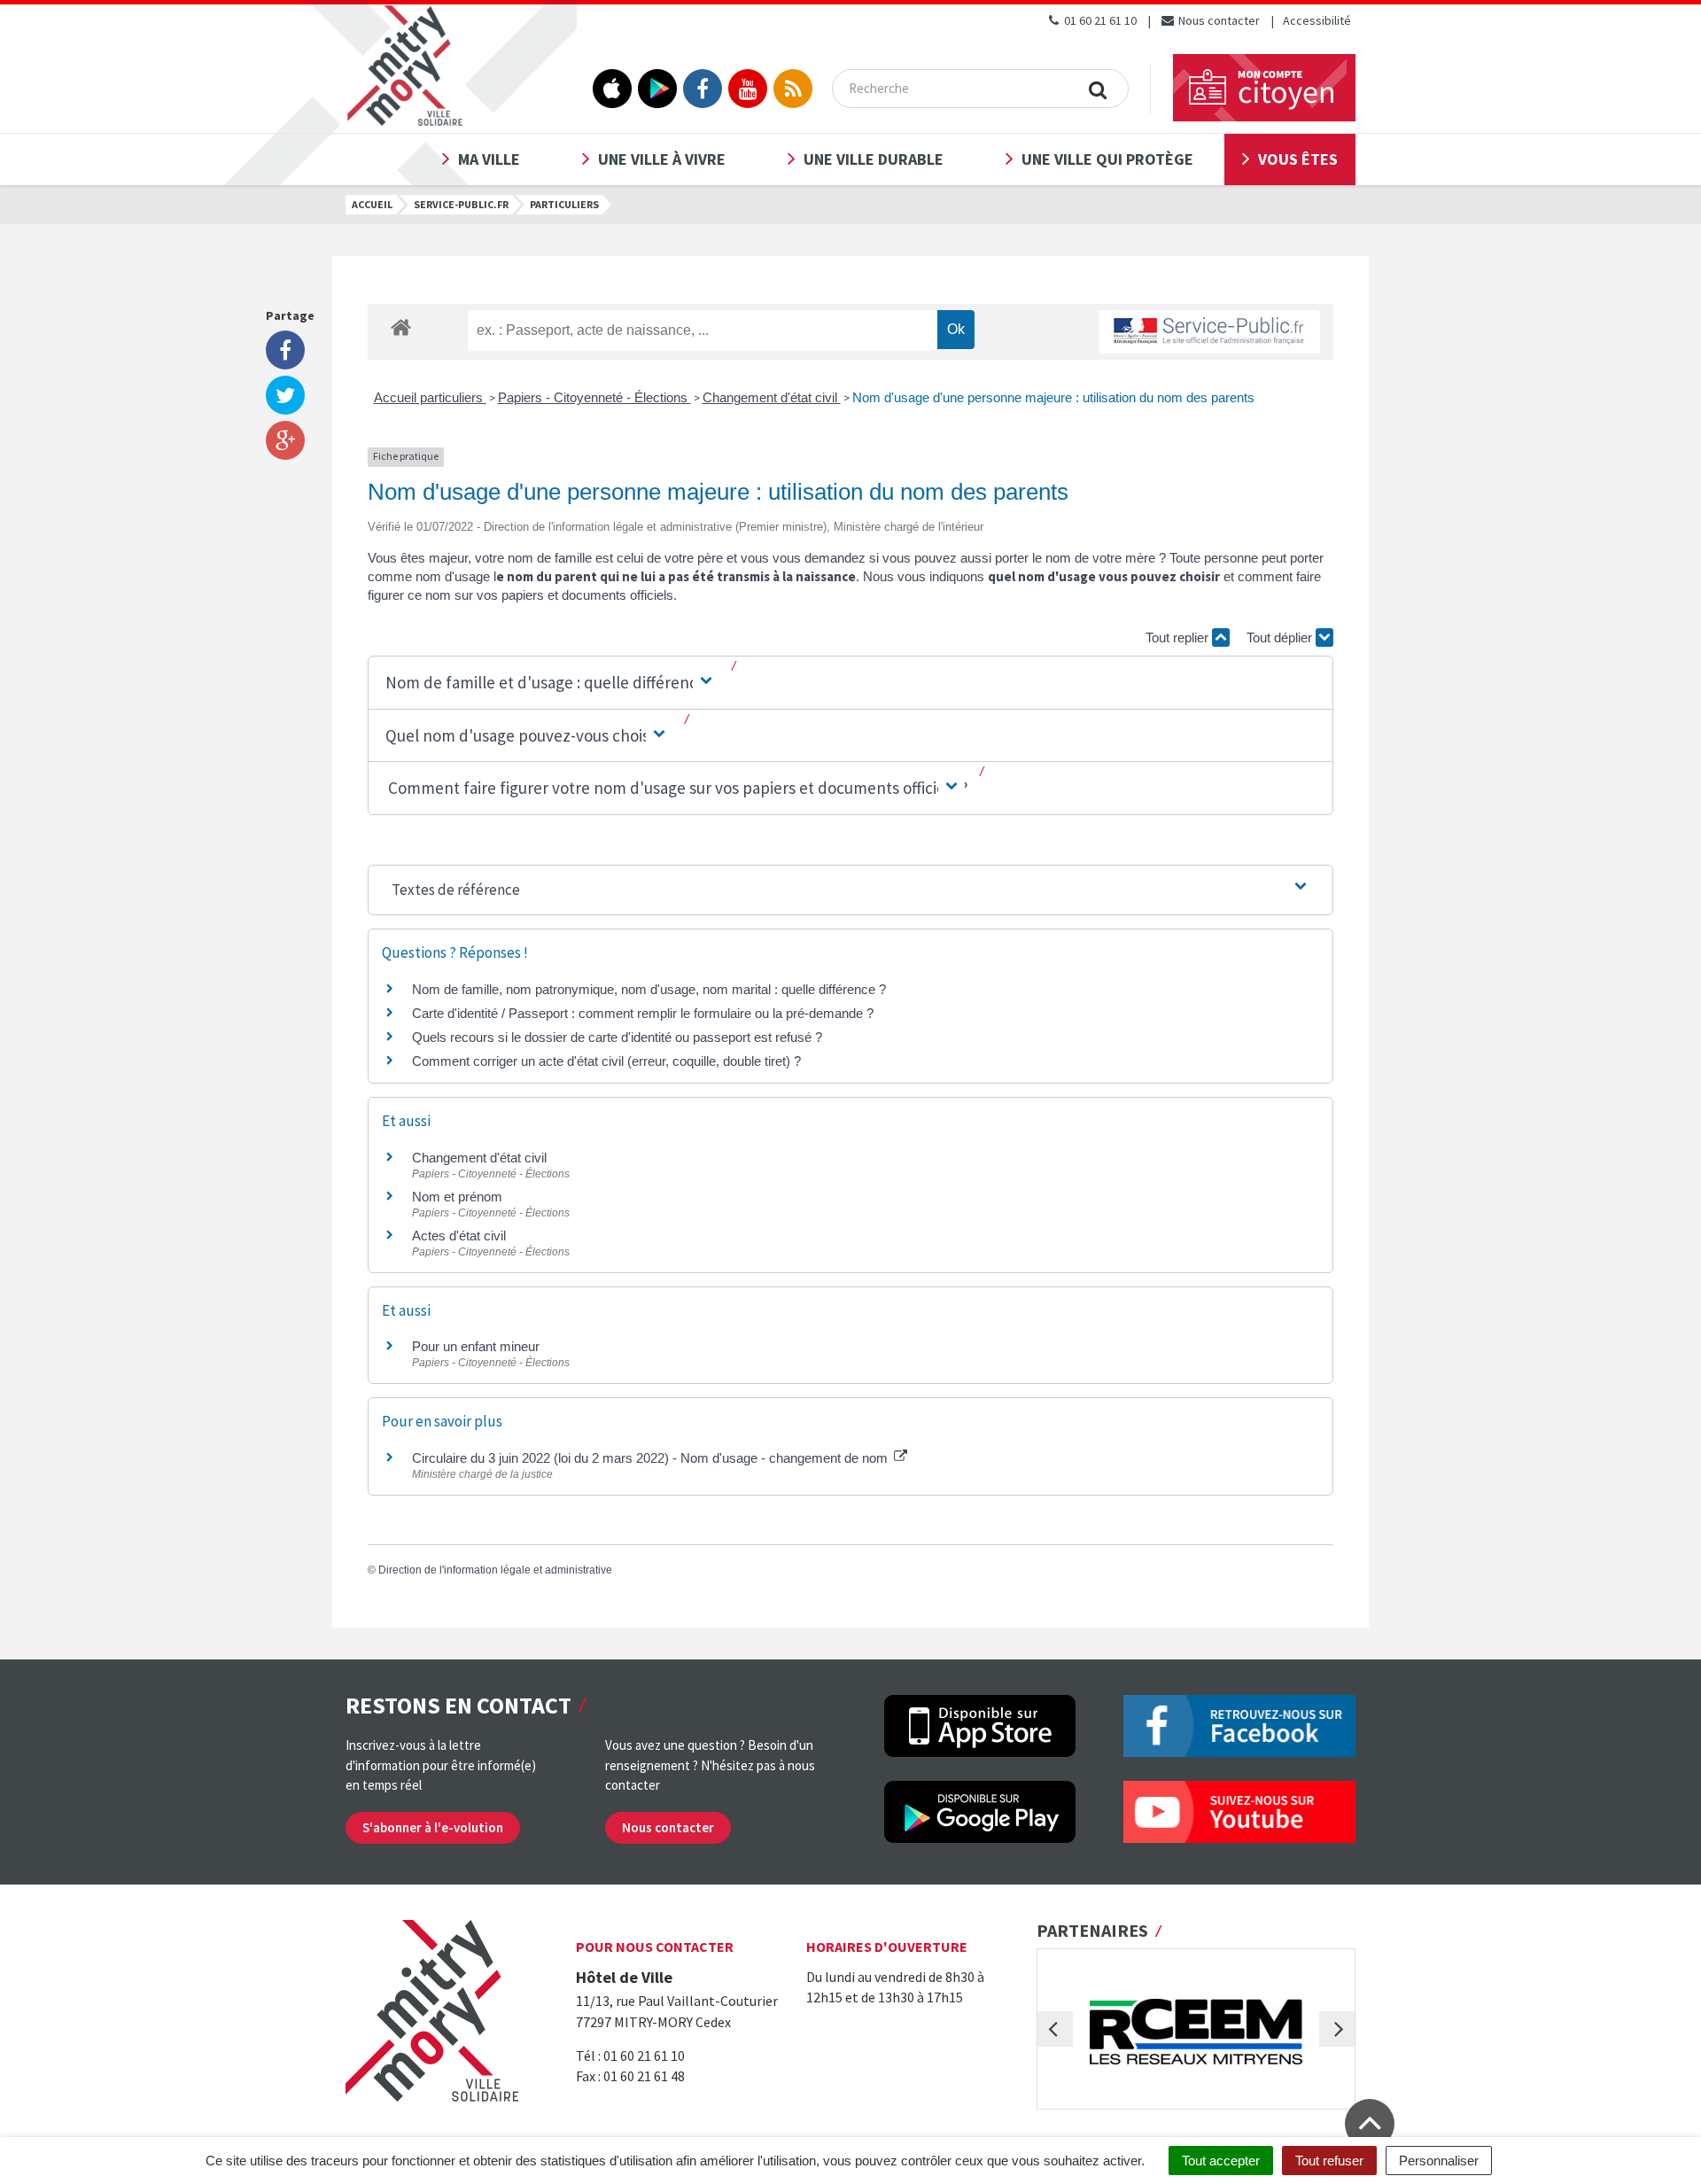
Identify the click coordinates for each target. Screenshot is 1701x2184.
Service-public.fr (461, 204)
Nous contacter (1218, 20)
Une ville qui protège (1107, 159)
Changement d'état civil (772, 397)
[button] (550, 683)
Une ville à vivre (662, 159)
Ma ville (489, 159)
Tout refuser (1329, 2161)
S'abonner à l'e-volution (433, 1827)
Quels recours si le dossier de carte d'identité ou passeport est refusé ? (617, 1037)
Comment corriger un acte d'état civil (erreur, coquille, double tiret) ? (606, 1061)
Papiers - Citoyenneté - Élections (594, 397)
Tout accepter (1221, 2161)
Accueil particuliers (430, 397)
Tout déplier (1281, 637)
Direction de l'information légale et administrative (495, 1570)
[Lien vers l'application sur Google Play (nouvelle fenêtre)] (657, 89)
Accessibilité (1317, 20)
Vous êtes (1298, 159)
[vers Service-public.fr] (1209, 332)
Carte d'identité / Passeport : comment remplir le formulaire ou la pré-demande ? (643, 1013)
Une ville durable (874, 159)
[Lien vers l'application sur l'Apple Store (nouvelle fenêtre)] (612, 89)
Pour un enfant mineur (476, 1346)
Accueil (372, 204)
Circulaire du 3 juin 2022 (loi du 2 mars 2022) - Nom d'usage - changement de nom (652, 1458)
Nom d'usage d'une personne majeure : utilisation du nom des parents (1053, 397)
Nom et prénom (457, 1197)
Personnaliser (1439, 2161)
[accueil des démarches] (401, 326)
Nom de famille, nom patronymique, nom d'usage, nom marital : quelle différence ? (649, 989)
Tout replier (1179, 637)
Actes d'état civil (459, 1236)
